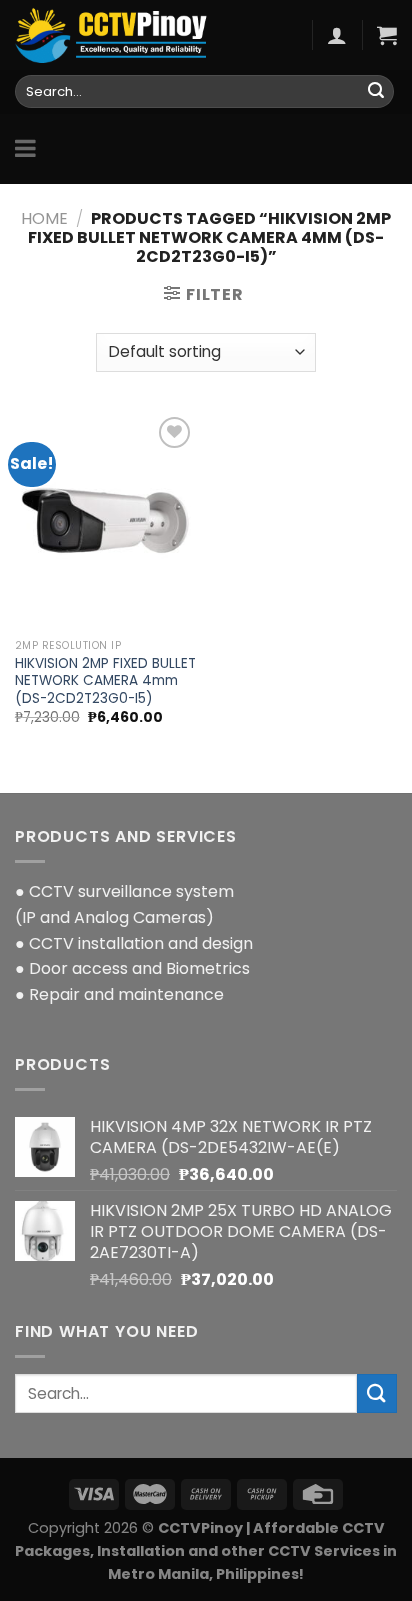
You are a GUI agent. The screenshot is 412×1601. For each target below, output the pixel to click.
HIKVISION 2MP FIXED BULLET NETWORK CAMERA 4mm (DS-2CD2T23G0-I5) (105, 681)
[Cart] (387, 35)
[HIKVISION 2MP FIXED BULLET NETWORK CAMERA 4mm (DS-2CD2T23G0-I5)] (105, 520)
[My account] (337, 35)
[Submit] (376, 92)
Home (44, 218)
